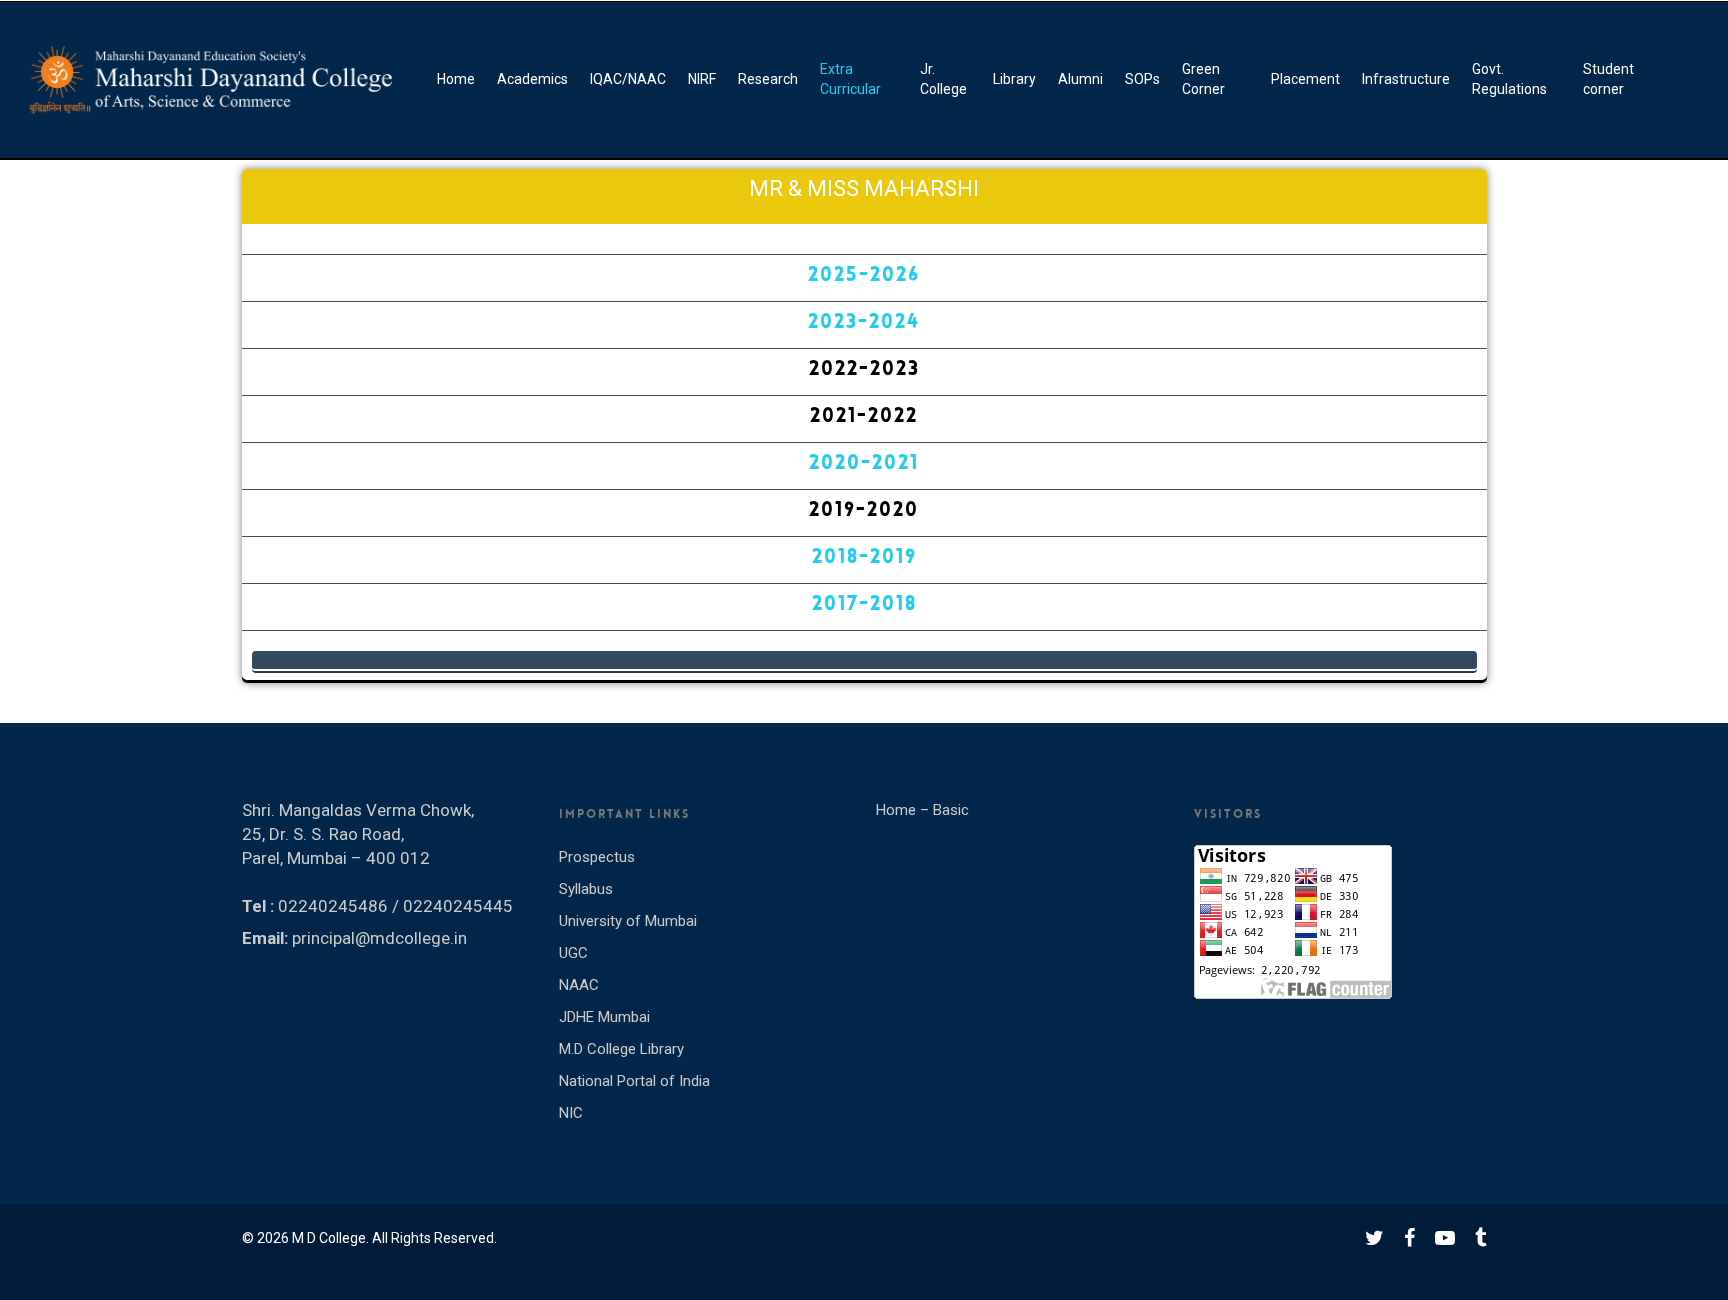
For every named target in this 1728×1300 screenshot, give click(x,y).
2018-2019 (864, 556)
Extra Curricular (850, 79)
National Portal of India (634, 1081)
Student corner (1608, 79)
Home (456, 79)
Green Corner (1203, 79)
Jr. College (943, 79)
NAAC (579, 985)
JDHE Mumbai (604, 1017)
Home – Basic (922, 810)
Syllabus (586, 889)
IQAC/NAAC (628, 79)
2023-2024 (864, 321)
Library (1014, 79)
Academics (532, 79)
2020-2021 (864, 462)
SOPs (1142, 79)
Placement (1305, 79)
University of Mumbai (628, 921)
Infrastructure (1406, 79)
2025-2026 (864, 274)
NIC (571, 1113)
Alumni (1080, 79)
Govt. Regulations (1509, 79)
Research (768, 79)
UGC (573, 953)
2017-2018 (864, 603)
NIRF (702, 79)
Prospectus (597, 857)
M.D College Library (621, 1049)
